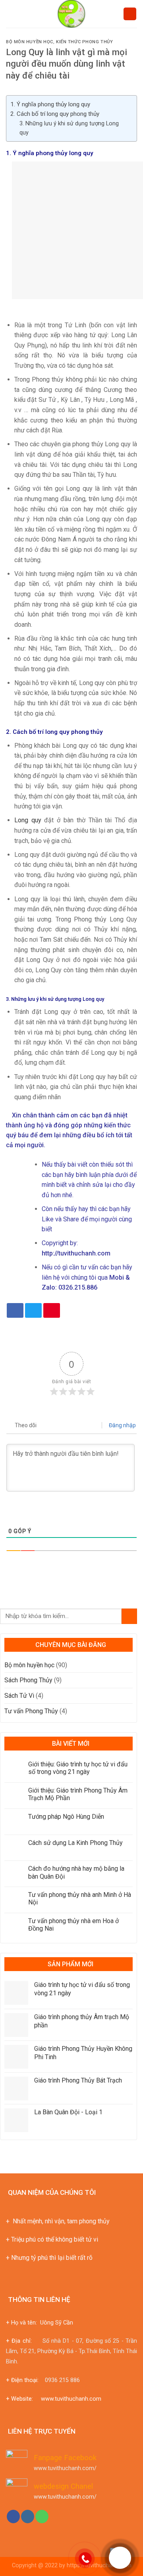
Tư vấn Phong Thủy (31, 1711)
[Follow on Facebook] (13, 2516)
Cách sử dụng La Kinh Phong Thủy (75, 1843)
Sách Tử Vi (19, 1696)
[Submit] (129, 1616)
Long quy (28, 820)
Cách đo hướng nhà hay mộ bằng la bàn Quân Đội (76, 1872)
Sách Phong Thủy (28, 1680)
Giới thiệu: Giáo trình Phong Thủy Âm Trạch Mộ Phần (78, 1794)
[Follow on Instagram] (28, 2516)
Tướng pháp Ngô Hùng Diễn (66, 1817)
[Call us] (42, 2516)
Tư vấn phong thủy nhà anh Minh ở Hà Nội (80, 1898)
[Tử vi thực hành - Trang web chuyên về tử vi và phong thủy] (72, 14)
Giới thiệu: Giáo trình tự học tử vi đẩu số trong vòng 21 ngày (78, 1768)
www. (48, 2399)
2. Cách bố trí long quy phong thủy (55, 114)
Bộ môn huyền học (30, 42)
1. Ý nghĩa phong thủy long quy (50, 104)
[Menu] (11, 14)
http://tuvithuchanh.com (76, 1253)
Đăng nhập (122, 1425)
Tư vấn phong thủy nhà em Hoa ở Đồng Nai (73, 1925)
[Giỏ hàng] (130, 14)
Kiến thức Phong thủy (84, 42)
